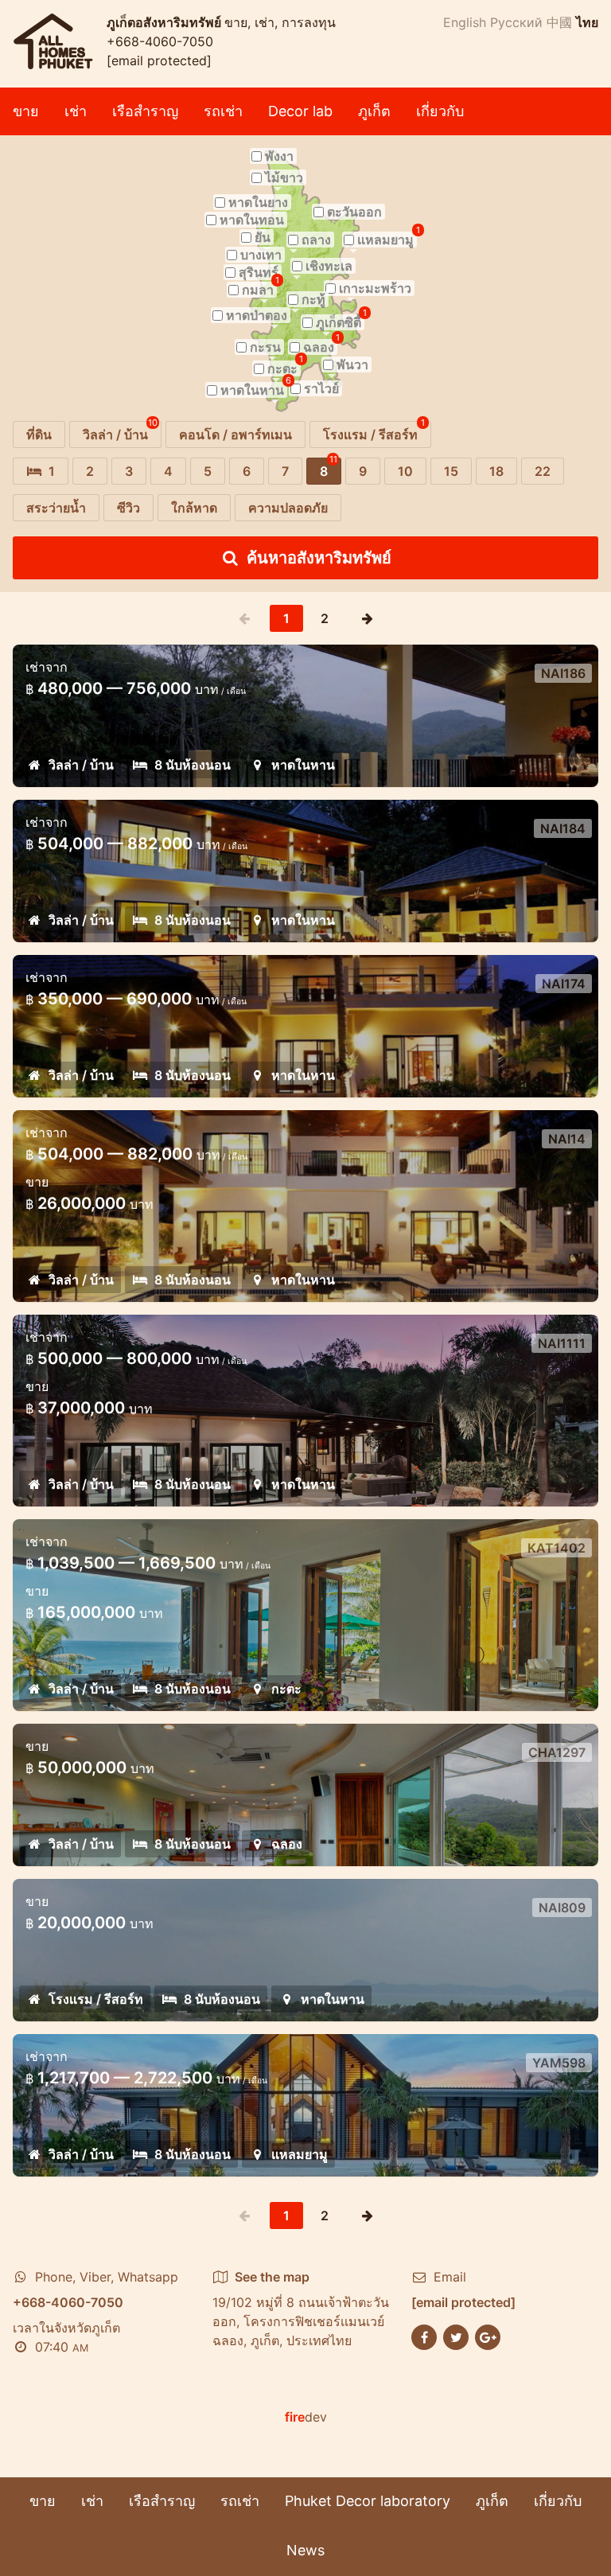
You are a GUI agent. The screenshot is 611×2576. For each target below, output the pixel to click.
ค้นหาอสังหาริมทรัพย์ (319, 558)
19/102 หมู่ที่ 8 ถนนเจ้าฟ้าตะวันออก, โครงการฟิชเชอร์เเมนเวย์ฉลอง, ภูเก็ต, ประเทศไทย (301, 2309)
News (305, 2550)
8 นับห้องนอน (193, 765)
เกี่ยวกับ (440, 111)
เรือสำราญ (145, 111)
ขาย (26, 111)
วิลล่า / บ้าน (81, 765)
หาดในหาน (303, 765)
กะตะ (286, 1689)
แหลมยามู (300, 2154)
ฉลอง (287, 1844)
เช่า (76, 111)
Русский (516, 22)
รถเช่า (223, 111)
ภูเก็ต (374, 111)
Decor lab (300, 111)
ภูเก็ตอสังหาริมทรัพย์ (165, 22)
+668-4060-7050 (160, 41)
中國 (559, 22)
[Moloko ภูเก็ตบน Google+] (488, 2336)
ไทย (587, 22)
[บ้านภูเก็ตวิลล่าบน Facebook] (424, 2336)
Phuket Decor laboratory (368, 2501)
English (465, 22)
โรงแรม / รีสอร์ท (96, 1999)
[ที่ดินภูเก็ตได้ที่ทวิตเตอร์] (456, 2336)
